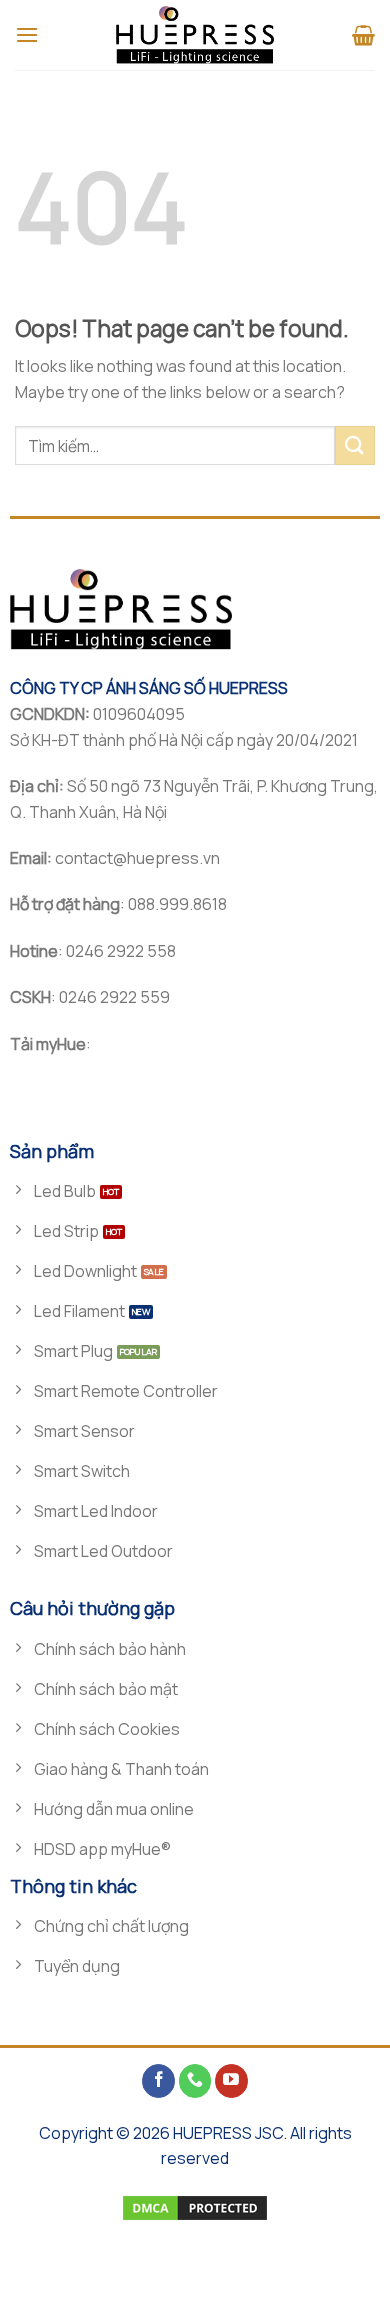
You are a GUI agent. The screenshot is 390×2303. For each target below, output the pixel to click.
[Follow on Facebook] (158, 2081)
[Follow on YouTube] (231, 2081)
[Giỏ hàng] (363, 35)
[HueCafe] (195, 35)
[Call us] (195, 2081)
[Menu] (27, 34)
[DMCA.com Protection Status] (195, 2206)
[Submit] (355, 445)
